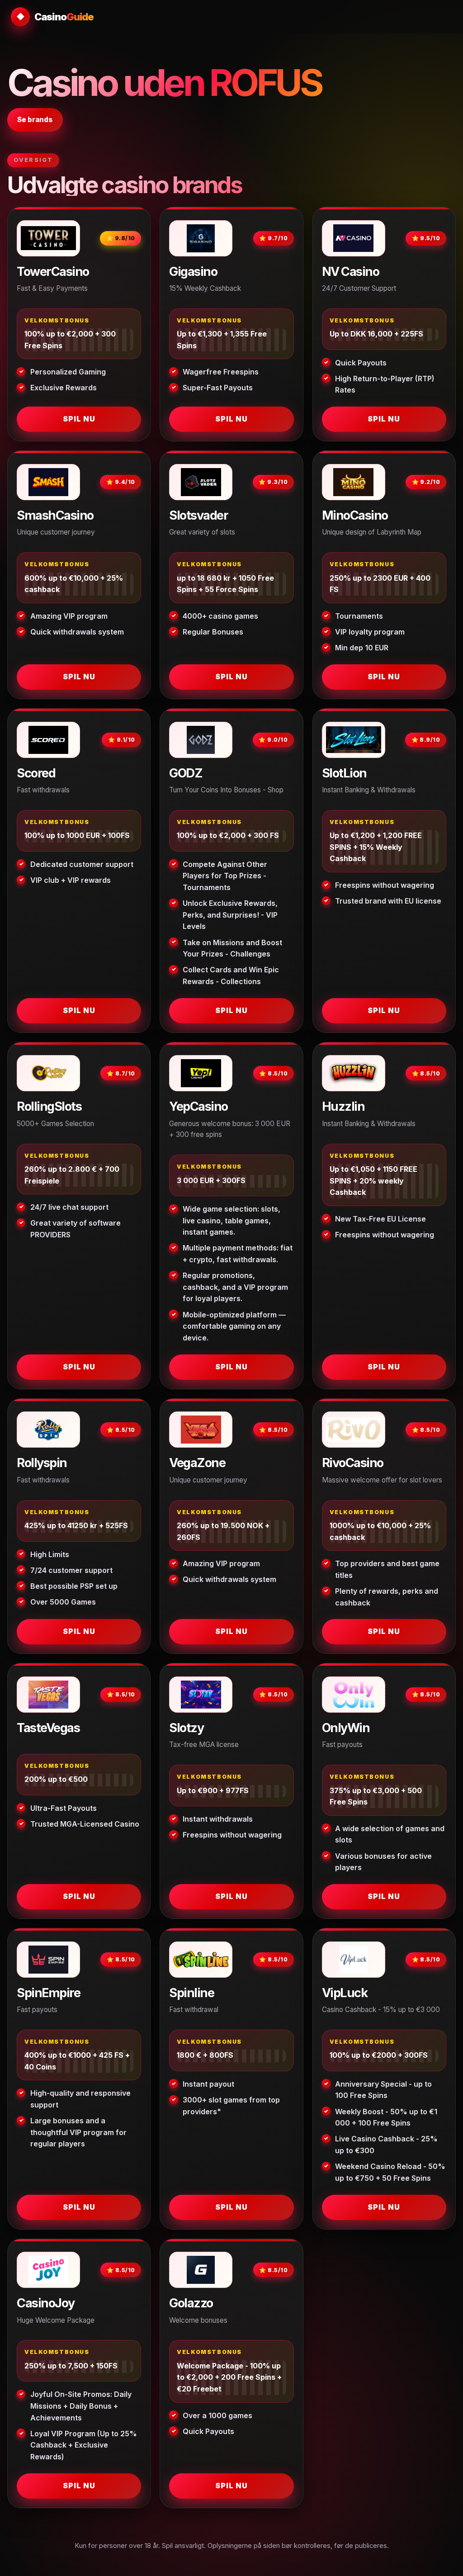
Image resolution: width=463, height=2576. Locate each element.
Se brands (35, 120)
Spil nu (79, 419)
